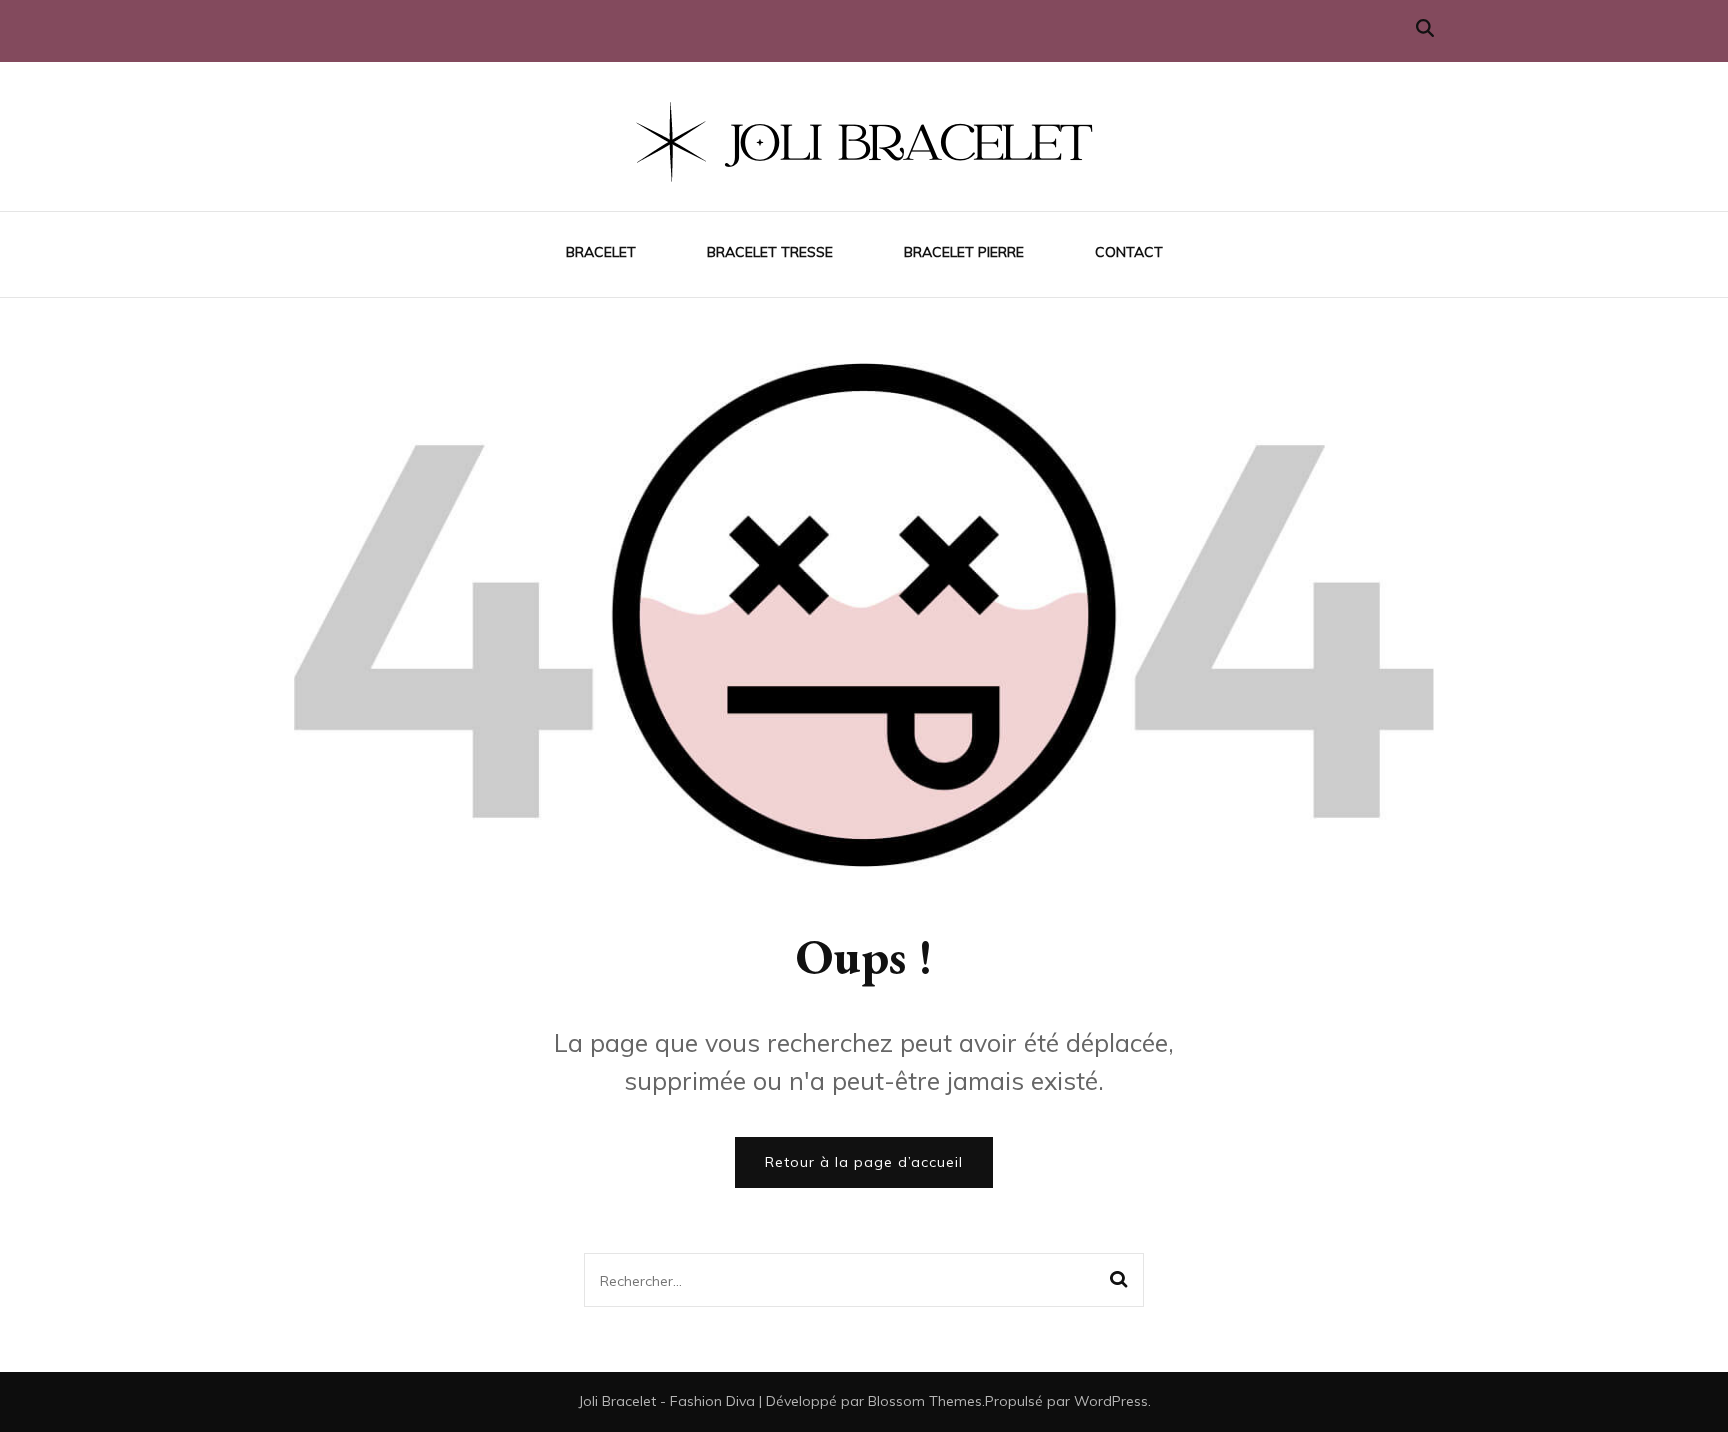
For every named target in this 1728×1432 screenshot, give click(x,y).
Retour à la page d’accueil (864, 1162)
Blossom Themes (925, 1401)
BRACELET (601, 252)
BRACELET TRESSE (770, 252)
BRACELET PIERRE (964, 252)
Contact (1129, 252)
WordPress (1111, 1401)
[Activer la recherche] (1425, 28)
